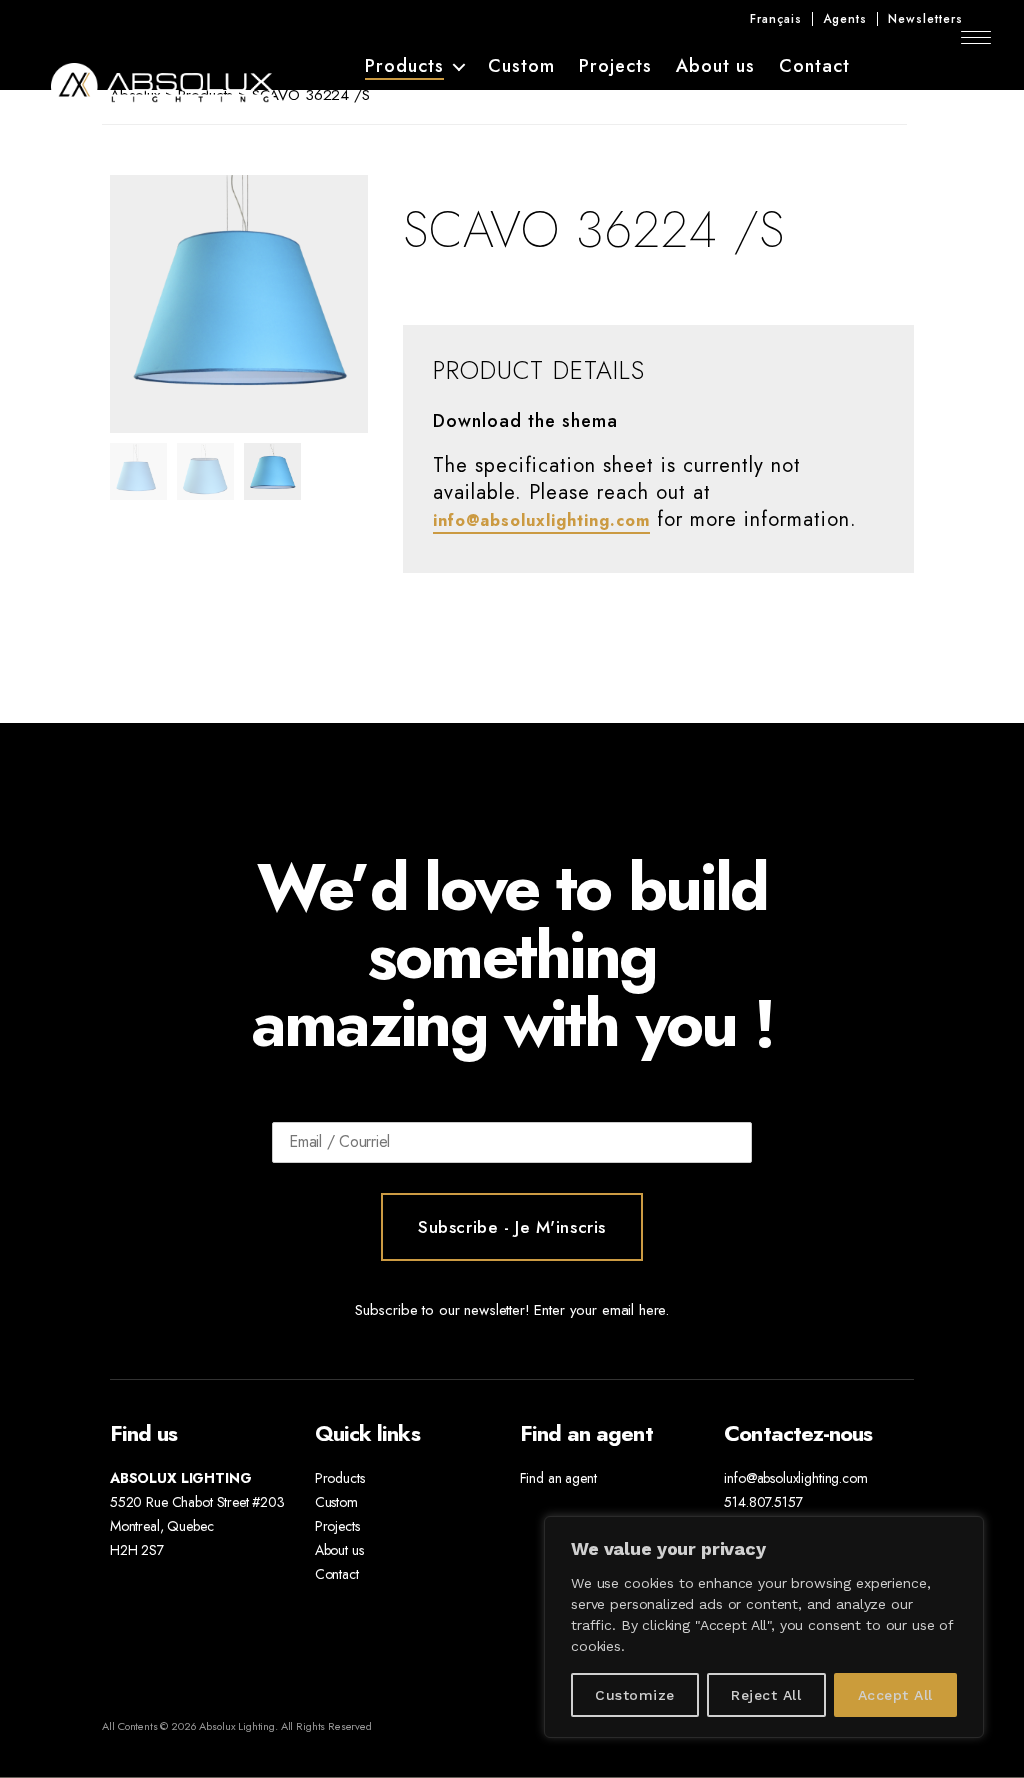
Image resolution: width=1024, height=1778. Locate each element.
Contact (814, 67)
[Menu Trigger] (976, 37)
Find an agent (558, 1478)
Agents (845, 19)
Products (404, 67)
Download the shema (525, 422)
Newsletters (925, 19)
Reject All (766, 1695)
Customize (634, 1695)
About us (715, 67)
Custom (521, 67)
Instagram (926, 66)
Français (776, 19)
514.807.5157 (763, 1502)
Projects (615, 67)
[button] (311, 304)
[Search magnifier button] (960, 100)
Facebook (890, 66)
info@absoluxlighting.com (541, 520)
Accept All (895, 1695)
